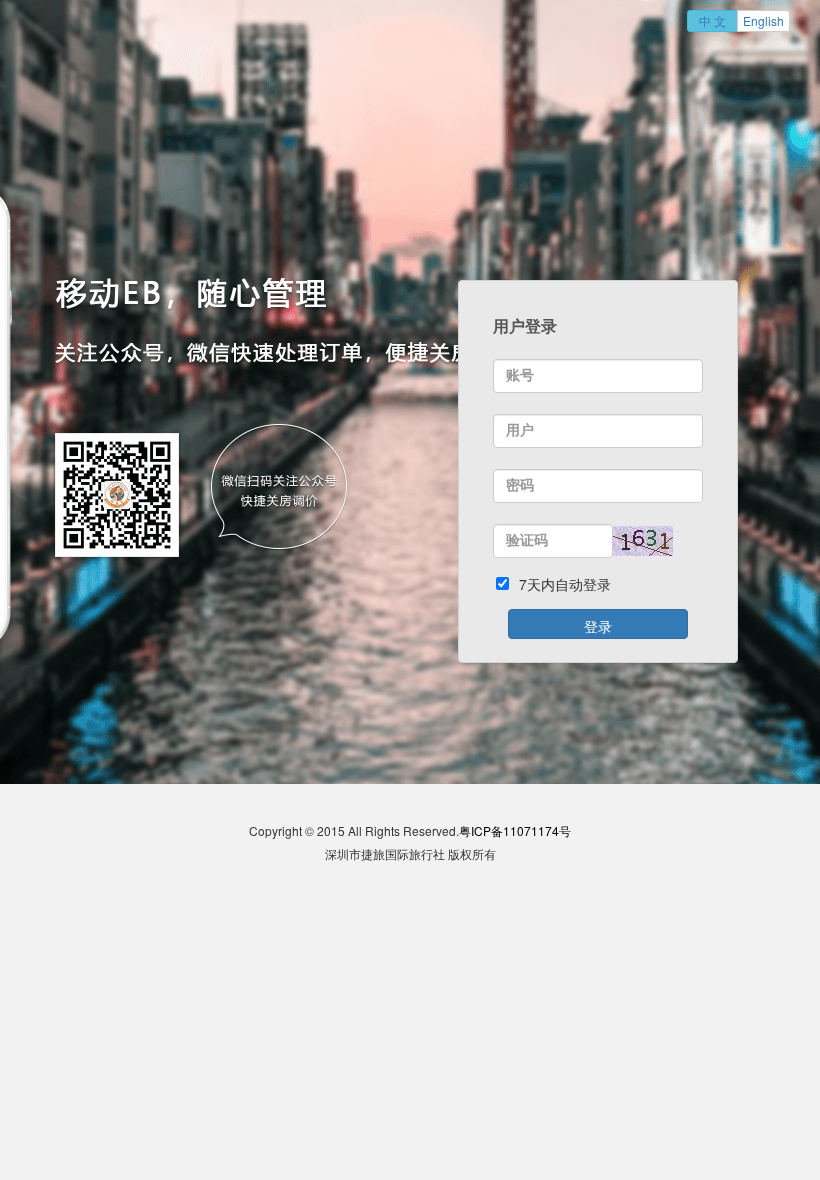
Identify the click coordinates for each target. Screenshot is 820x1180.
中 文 (712, 20)
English (763, 20)
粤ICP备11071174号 (515, 830)
